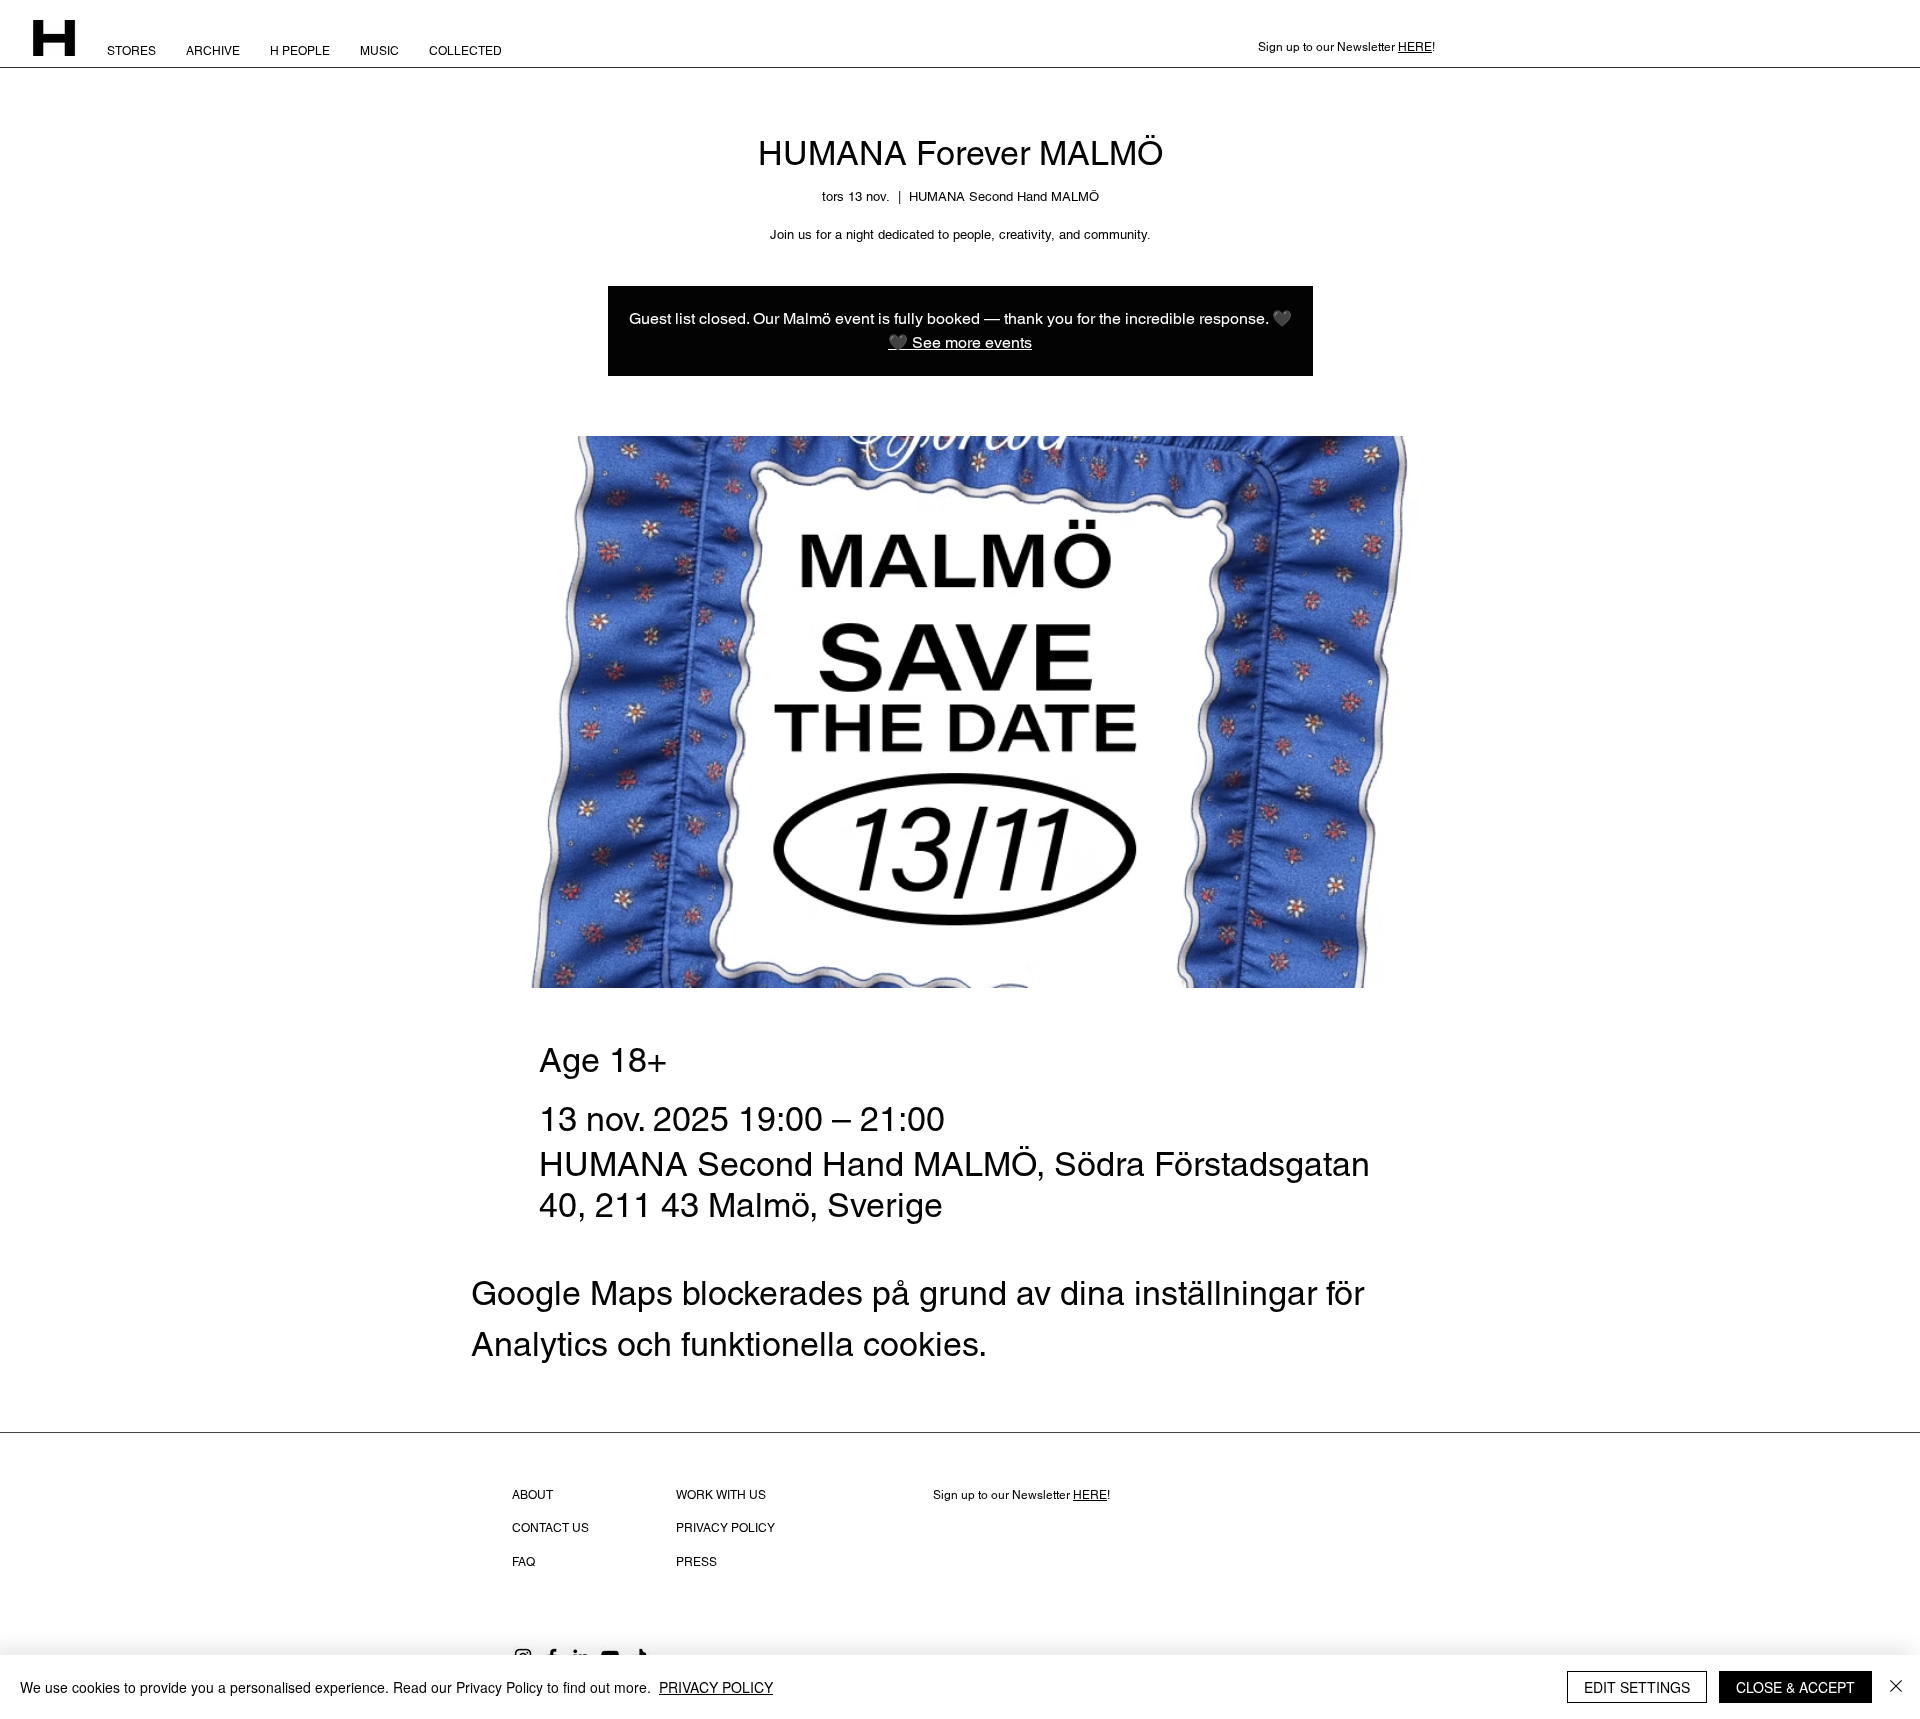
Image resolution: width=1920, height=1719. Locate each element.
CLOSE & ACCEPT (1795, 1687)
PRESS (696, 1562)
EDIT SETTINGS (1637, 1687)
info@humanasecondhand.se (1013, 1529)
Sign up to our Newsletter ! (1021, 1495)
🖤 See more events (960, 342)
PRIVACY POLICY (716, 1687)
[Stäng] (1896, 1687)
